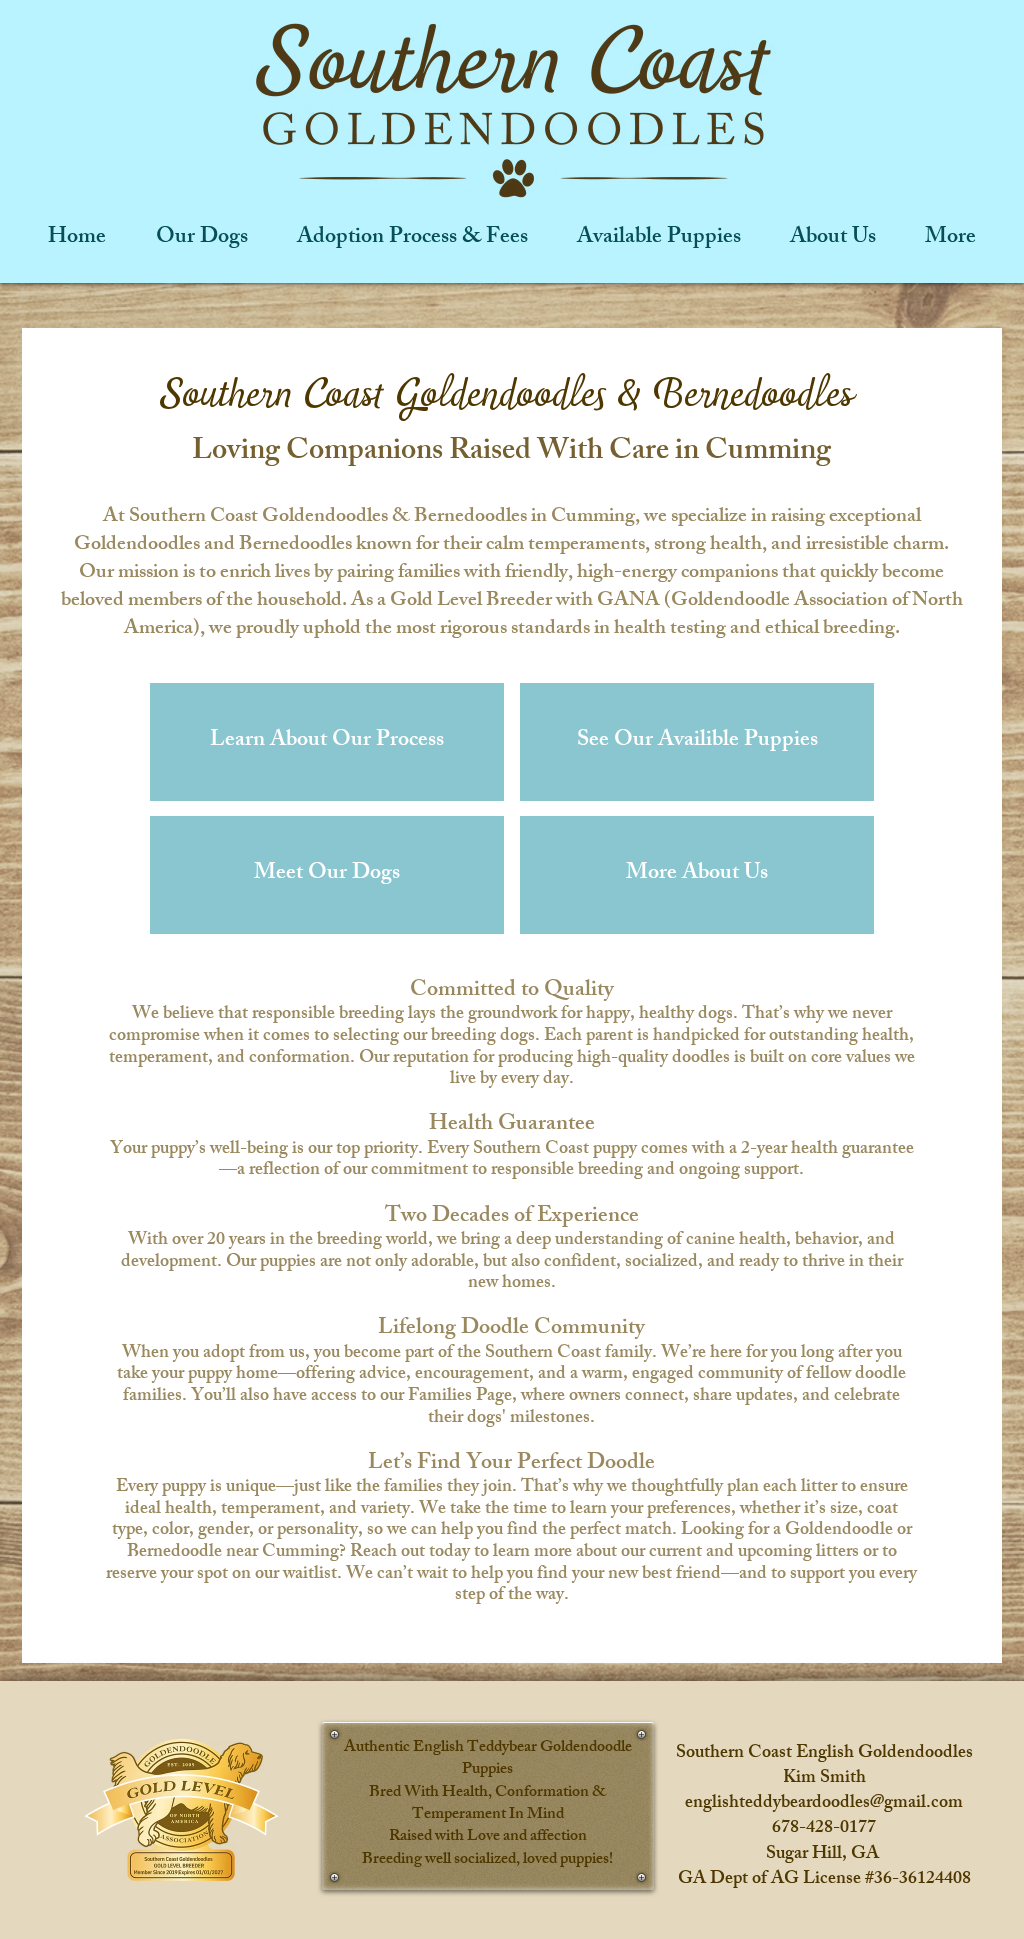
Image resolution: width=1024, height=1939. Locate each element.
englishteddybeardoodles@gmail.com (824, 1804)
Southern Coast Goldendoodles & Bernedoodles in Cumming (382, 517)
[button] (697, 742)
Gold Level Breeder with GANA (523, 601)
